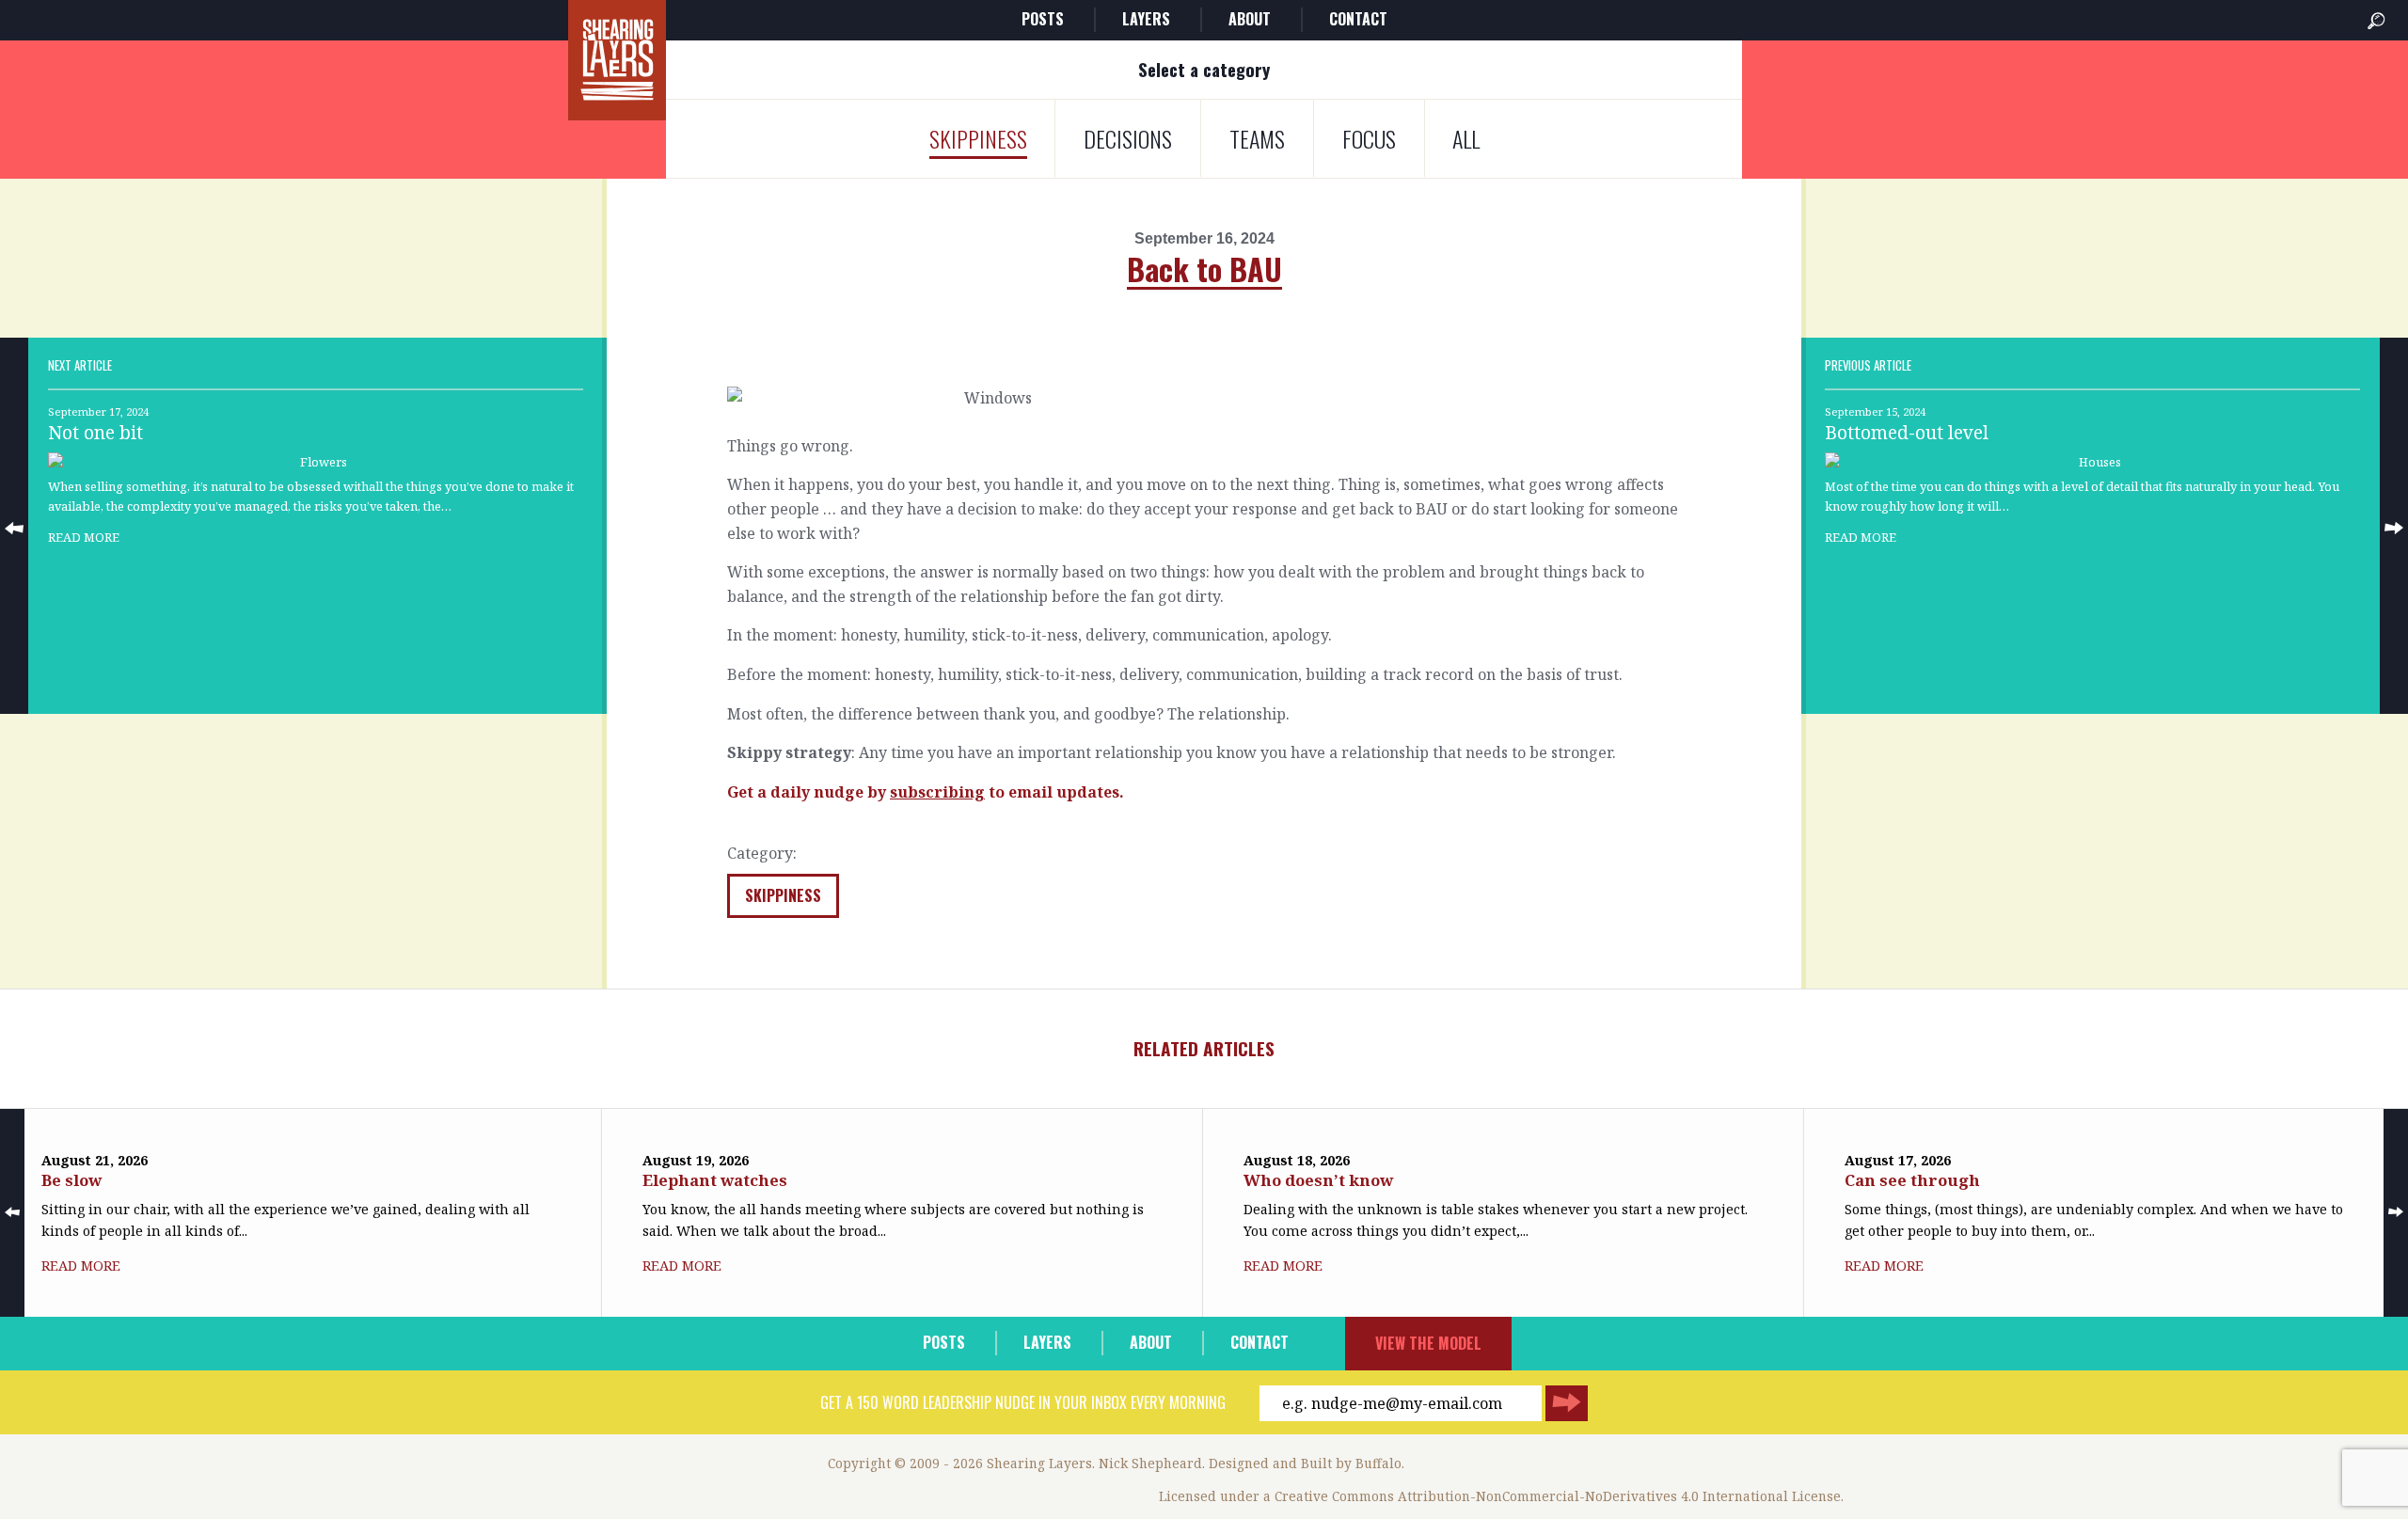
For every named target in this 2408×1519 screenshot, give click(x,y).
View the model (1428, 1343)
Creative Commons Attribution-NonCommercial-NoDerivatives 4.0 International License (1558, 1496)
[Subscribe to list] (1567, 1403)
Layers (1146, 19)
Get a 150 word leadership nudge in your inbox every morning (1023, 1402)
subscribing (937, 792)
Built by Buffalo (1351, 1463)
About (1250, 19)
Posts (1043, 19)
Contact (1358, 19)
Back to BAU (1204, 269)
